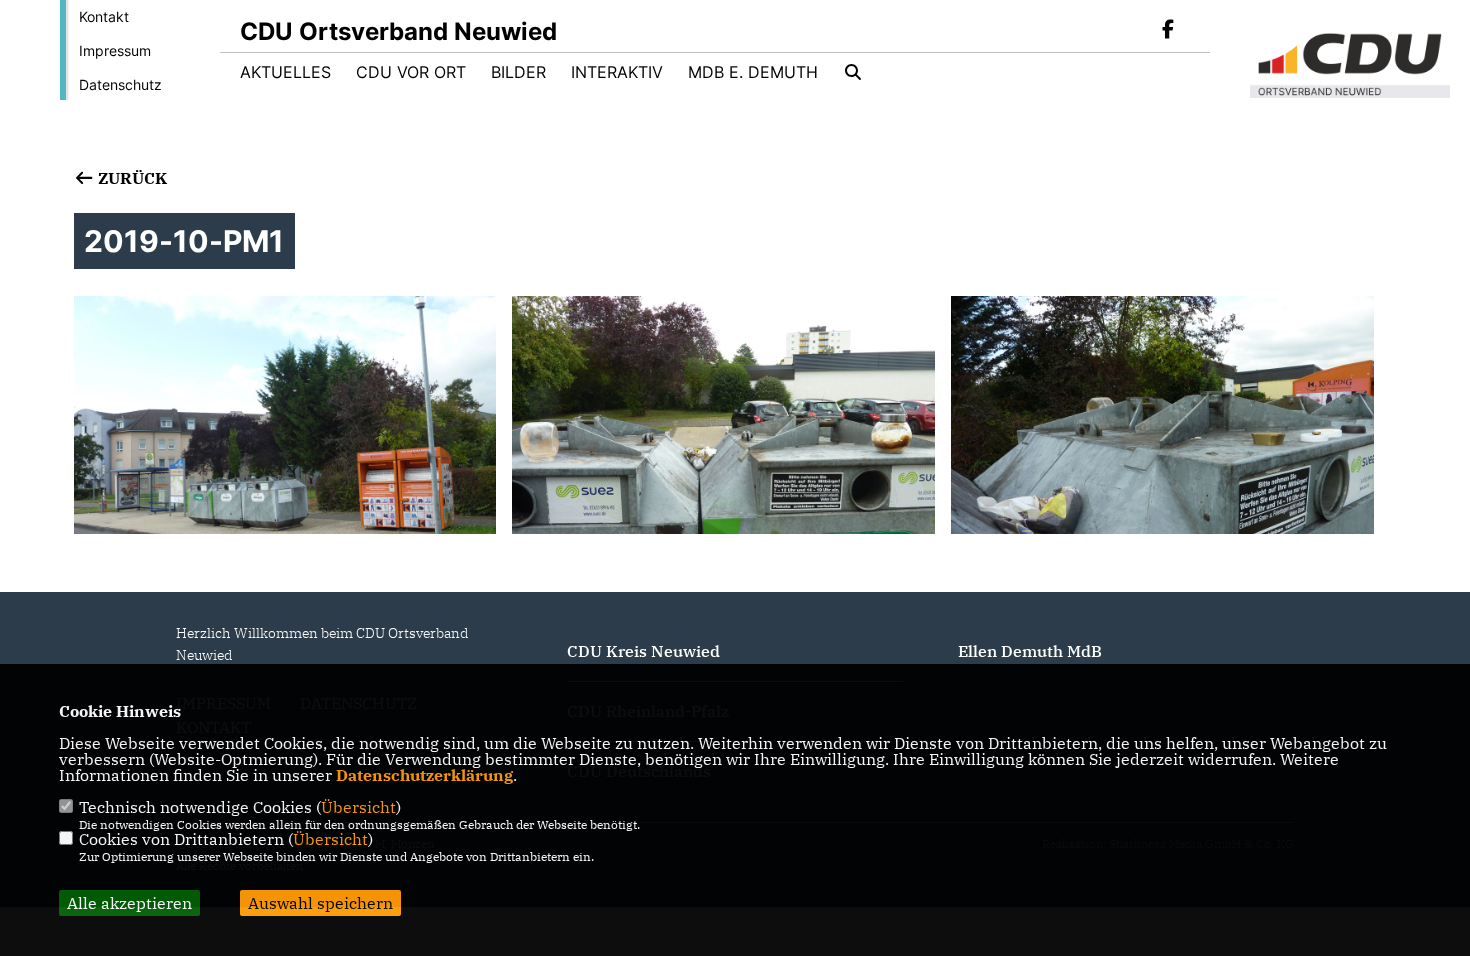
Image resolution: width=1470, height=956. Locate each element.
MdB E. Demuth (753, 72)
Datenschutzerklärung (424, 775)
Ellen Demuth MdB (1030, 651)
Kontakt (104, 16)
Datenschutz (120, 84)
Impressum (115, 50)
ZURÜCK (130, 178)
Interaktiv (617, 72)
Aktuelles (285, 72)
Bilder (518, 72)
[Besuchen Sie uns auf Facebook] (1168, 31)
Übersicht (358, 807)
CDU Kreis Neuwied (643, 651)
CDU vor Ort (411, 72)
